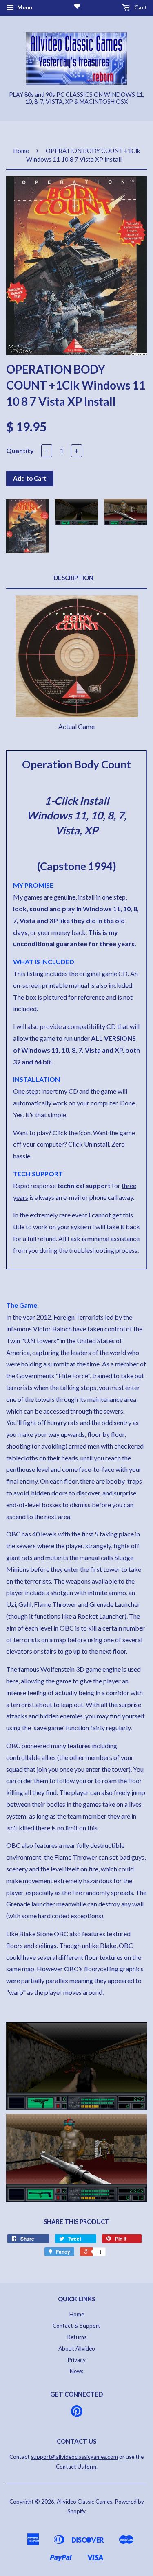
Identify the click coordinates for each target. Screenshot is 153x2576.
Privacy (76, 2360)
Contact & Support (76, 2326)
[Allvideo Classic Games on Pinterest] (77, 2414)
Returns (77, 2337)
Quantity (20, 450)
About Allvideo (77, 2348)
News (76, 2371)
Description (73, 578)
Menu (24, 7)
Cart (140, 7)
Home (21, 151)
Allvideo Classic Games (84, 2502)
